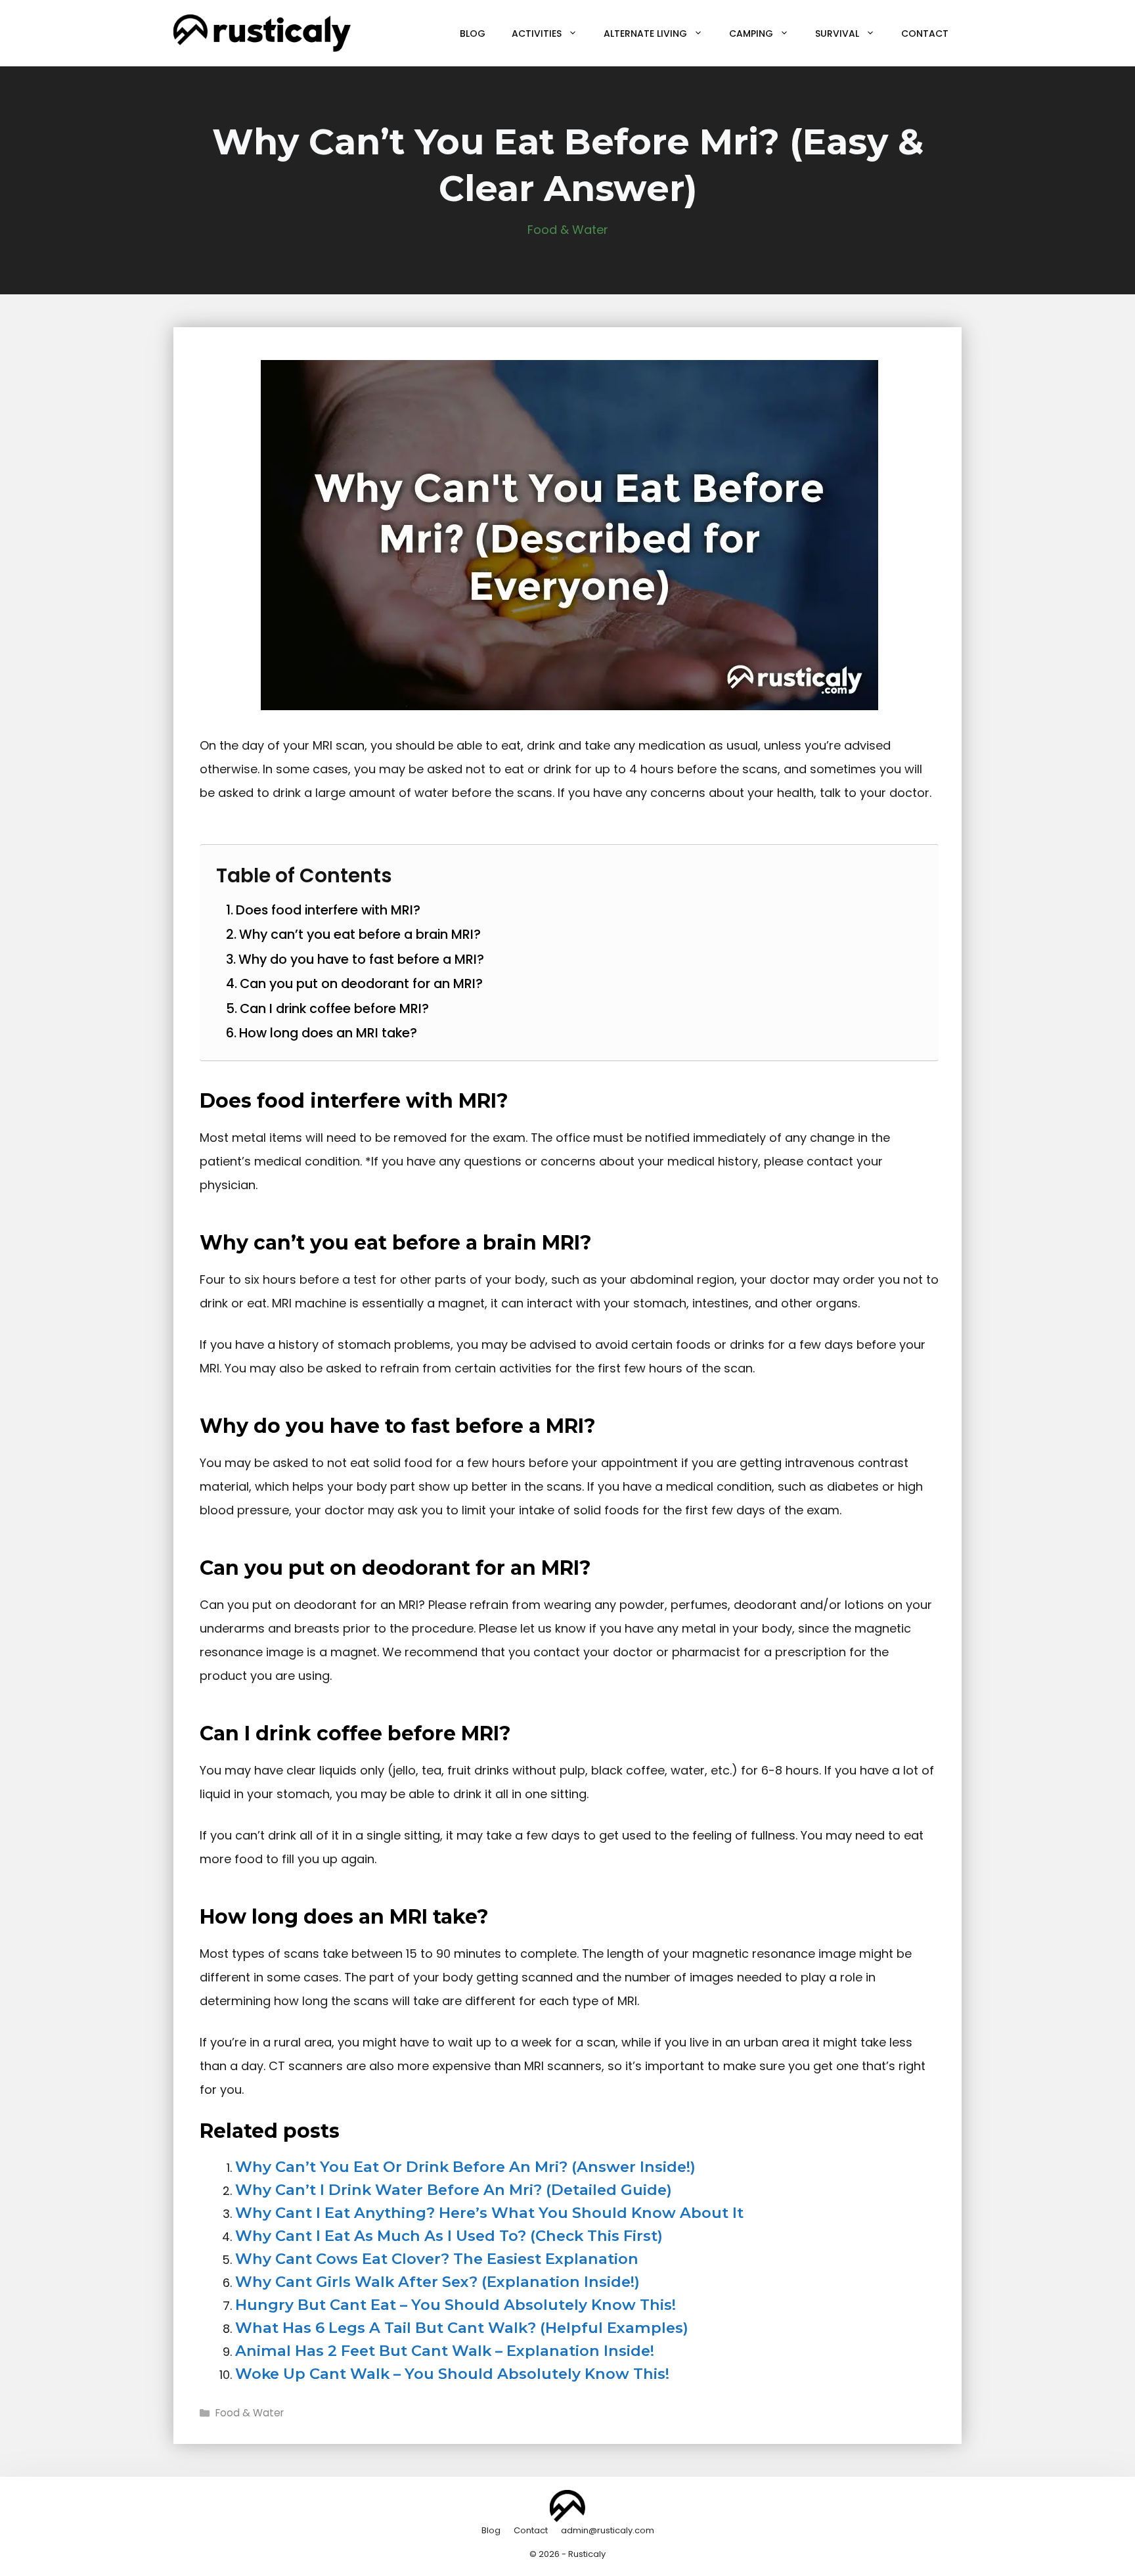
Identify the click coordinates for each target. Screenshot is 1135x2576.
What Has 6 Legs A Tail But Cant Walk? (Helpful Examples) (462, 2328)
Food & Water (568, 230)
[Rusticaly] (262, 33)
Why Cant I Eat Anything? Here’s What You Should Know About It (489, 2213)
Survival (837, 34)
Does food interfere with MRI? (328, 910)
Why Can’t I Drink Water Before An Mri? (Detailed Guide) (454, 2190)
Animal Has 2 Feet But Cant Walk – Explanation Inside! (445, 2351)
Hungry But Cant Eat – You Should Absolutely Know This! (456, 2305)
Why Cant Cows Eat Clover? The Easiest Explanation (437, 2259)
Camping (751, 34)
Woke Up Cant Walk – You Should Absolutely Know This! (452, 2374)
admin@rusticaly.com (608, 2530)
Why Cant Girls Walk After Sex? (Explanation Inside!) (437, 2282)
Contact (925, 34)
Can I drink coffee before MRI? (334, 1008)
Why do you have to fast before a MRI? (361, 959)
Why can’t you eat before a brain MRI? (360, 934)
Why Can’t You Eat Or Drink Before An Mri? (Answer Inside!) (465, 2167)
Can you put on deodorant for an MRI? (361, 983)
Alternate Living (645, 34)
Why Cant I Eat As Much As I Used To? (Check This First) (449, 2236)
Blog (473, 34)
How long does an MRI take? (328, 1033)
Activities (537, 34)
